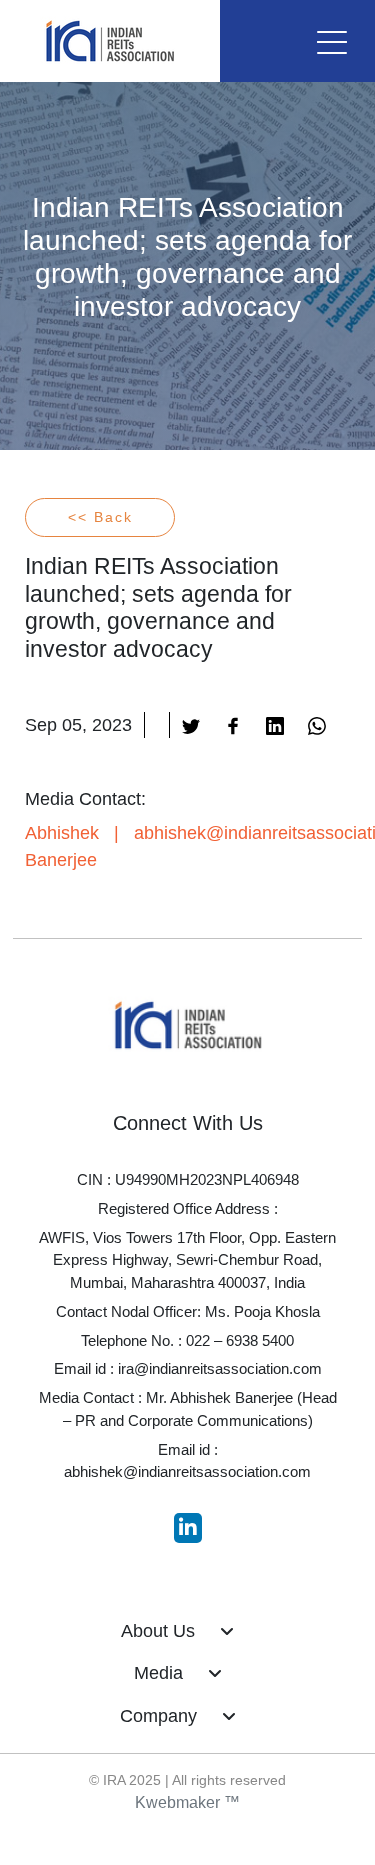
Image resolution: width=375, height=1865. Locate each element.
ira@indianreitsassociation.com (220, 1368)
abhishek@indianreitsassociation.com (187, 1471)
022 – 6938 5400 (240, 1340)
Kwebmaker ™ (187, 1802)
